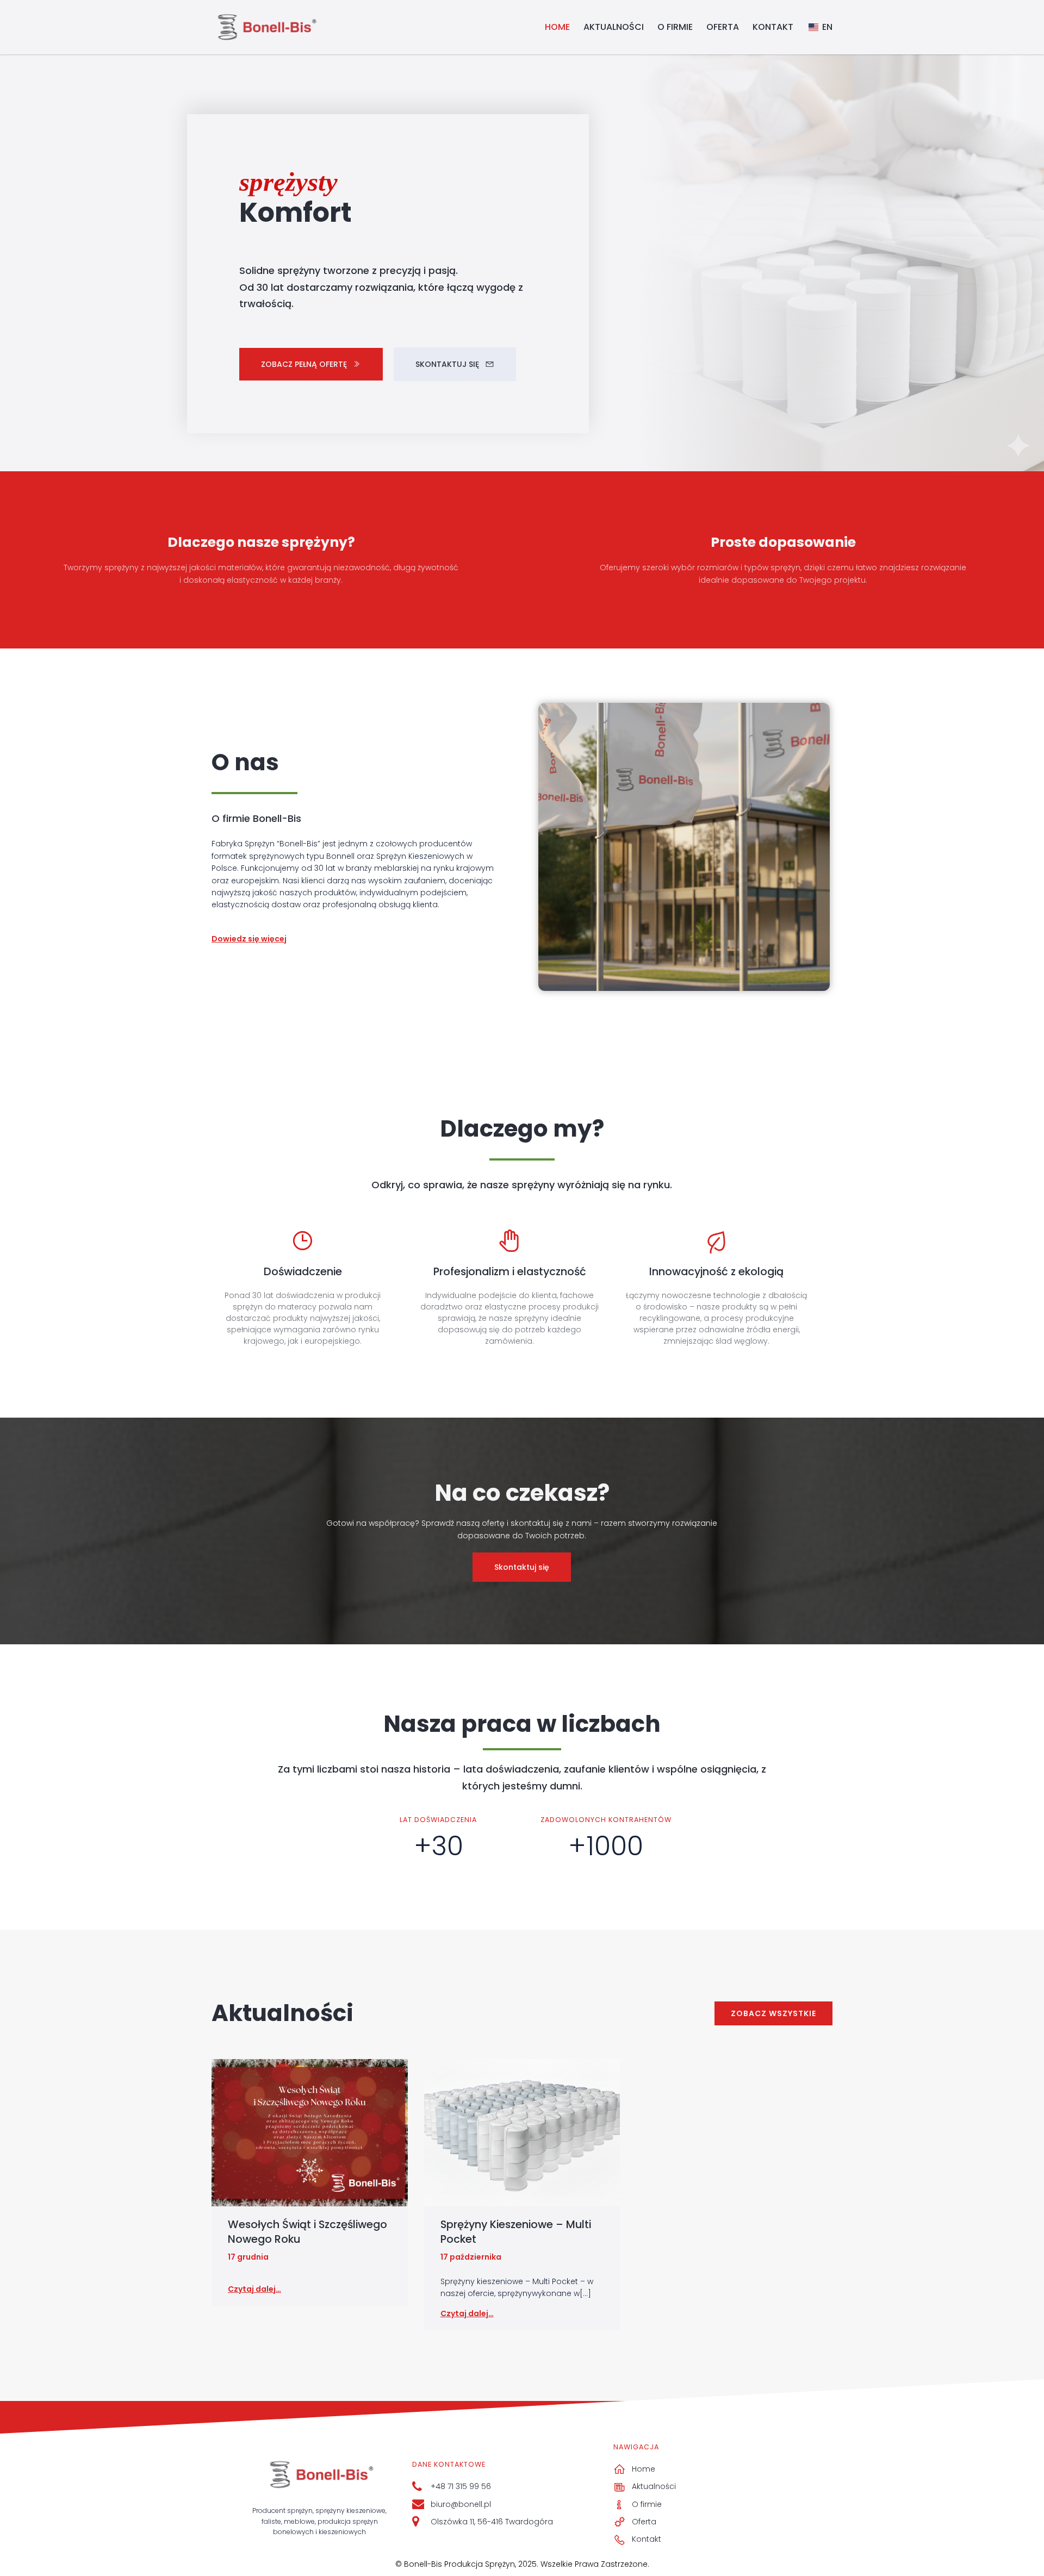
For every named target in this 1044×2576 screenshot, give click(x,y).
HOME (557, 27)
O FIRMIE (675, 27)
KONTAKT (773, 27)
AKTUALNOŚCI (614, 27)
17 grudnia (248, 2257)
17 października (471, 2257)
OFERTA (723, 27)
